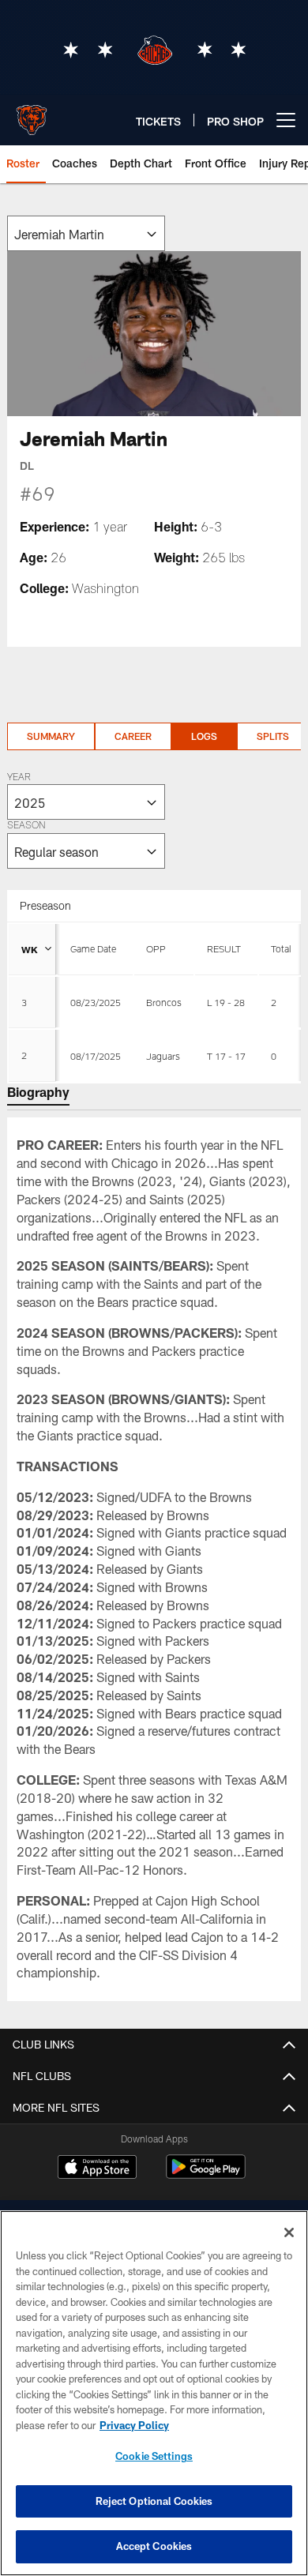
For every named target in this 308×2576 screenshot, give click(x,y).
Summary (51, 736)
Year (19, 778)
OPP (156, 948)
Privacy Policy (134, 2425)
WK (30, 949)
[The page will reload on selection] (86, 233)
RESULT (224, 948)
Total (281, 948)
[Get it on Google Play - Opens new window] (206, 2174)
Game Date (93, 948)
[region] (154, 2393)
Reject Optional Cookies (154, 2501)
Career (133, 736)
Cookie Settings (154, 2456)
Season (26, 826)
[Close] (289, 2232)
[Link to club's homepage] (32, 114)
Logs (204, 736)
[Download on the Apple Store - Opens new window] (97, 2169)
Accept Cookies (154, 2546)
